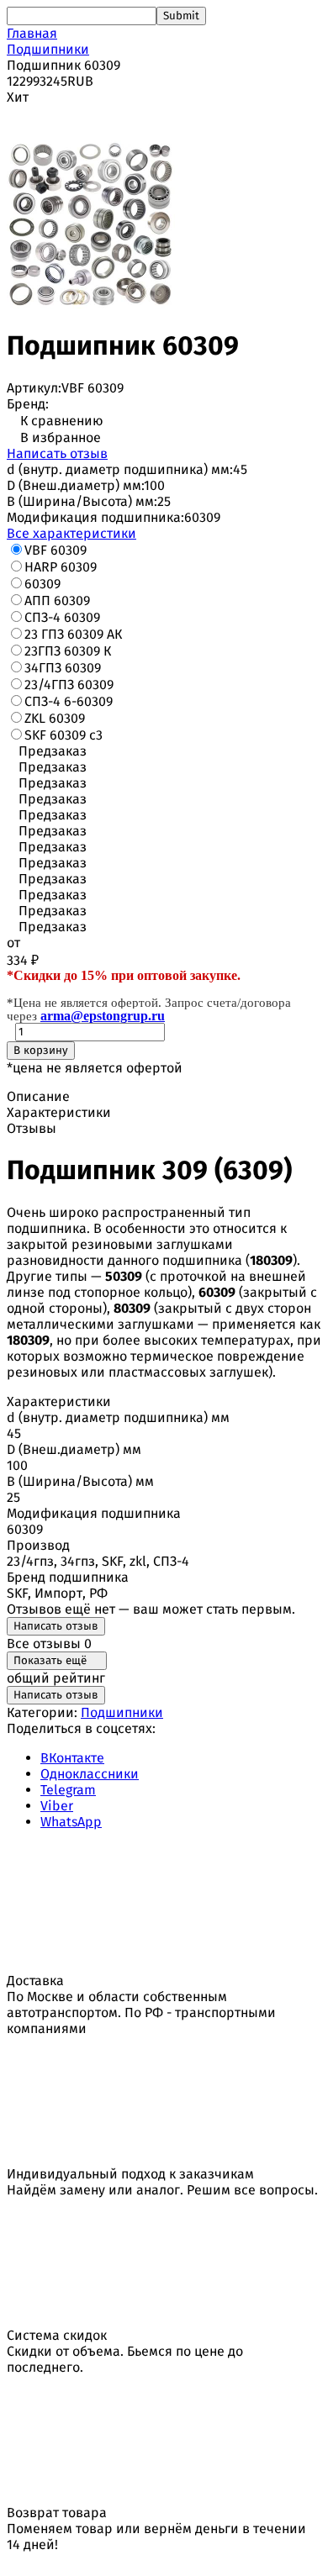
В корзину (41, 1051)
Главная (32, 33)
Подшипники (48, 49)
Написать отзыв (57, 453)
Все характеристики (71, 533)
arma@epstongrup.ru (103, 1016)
